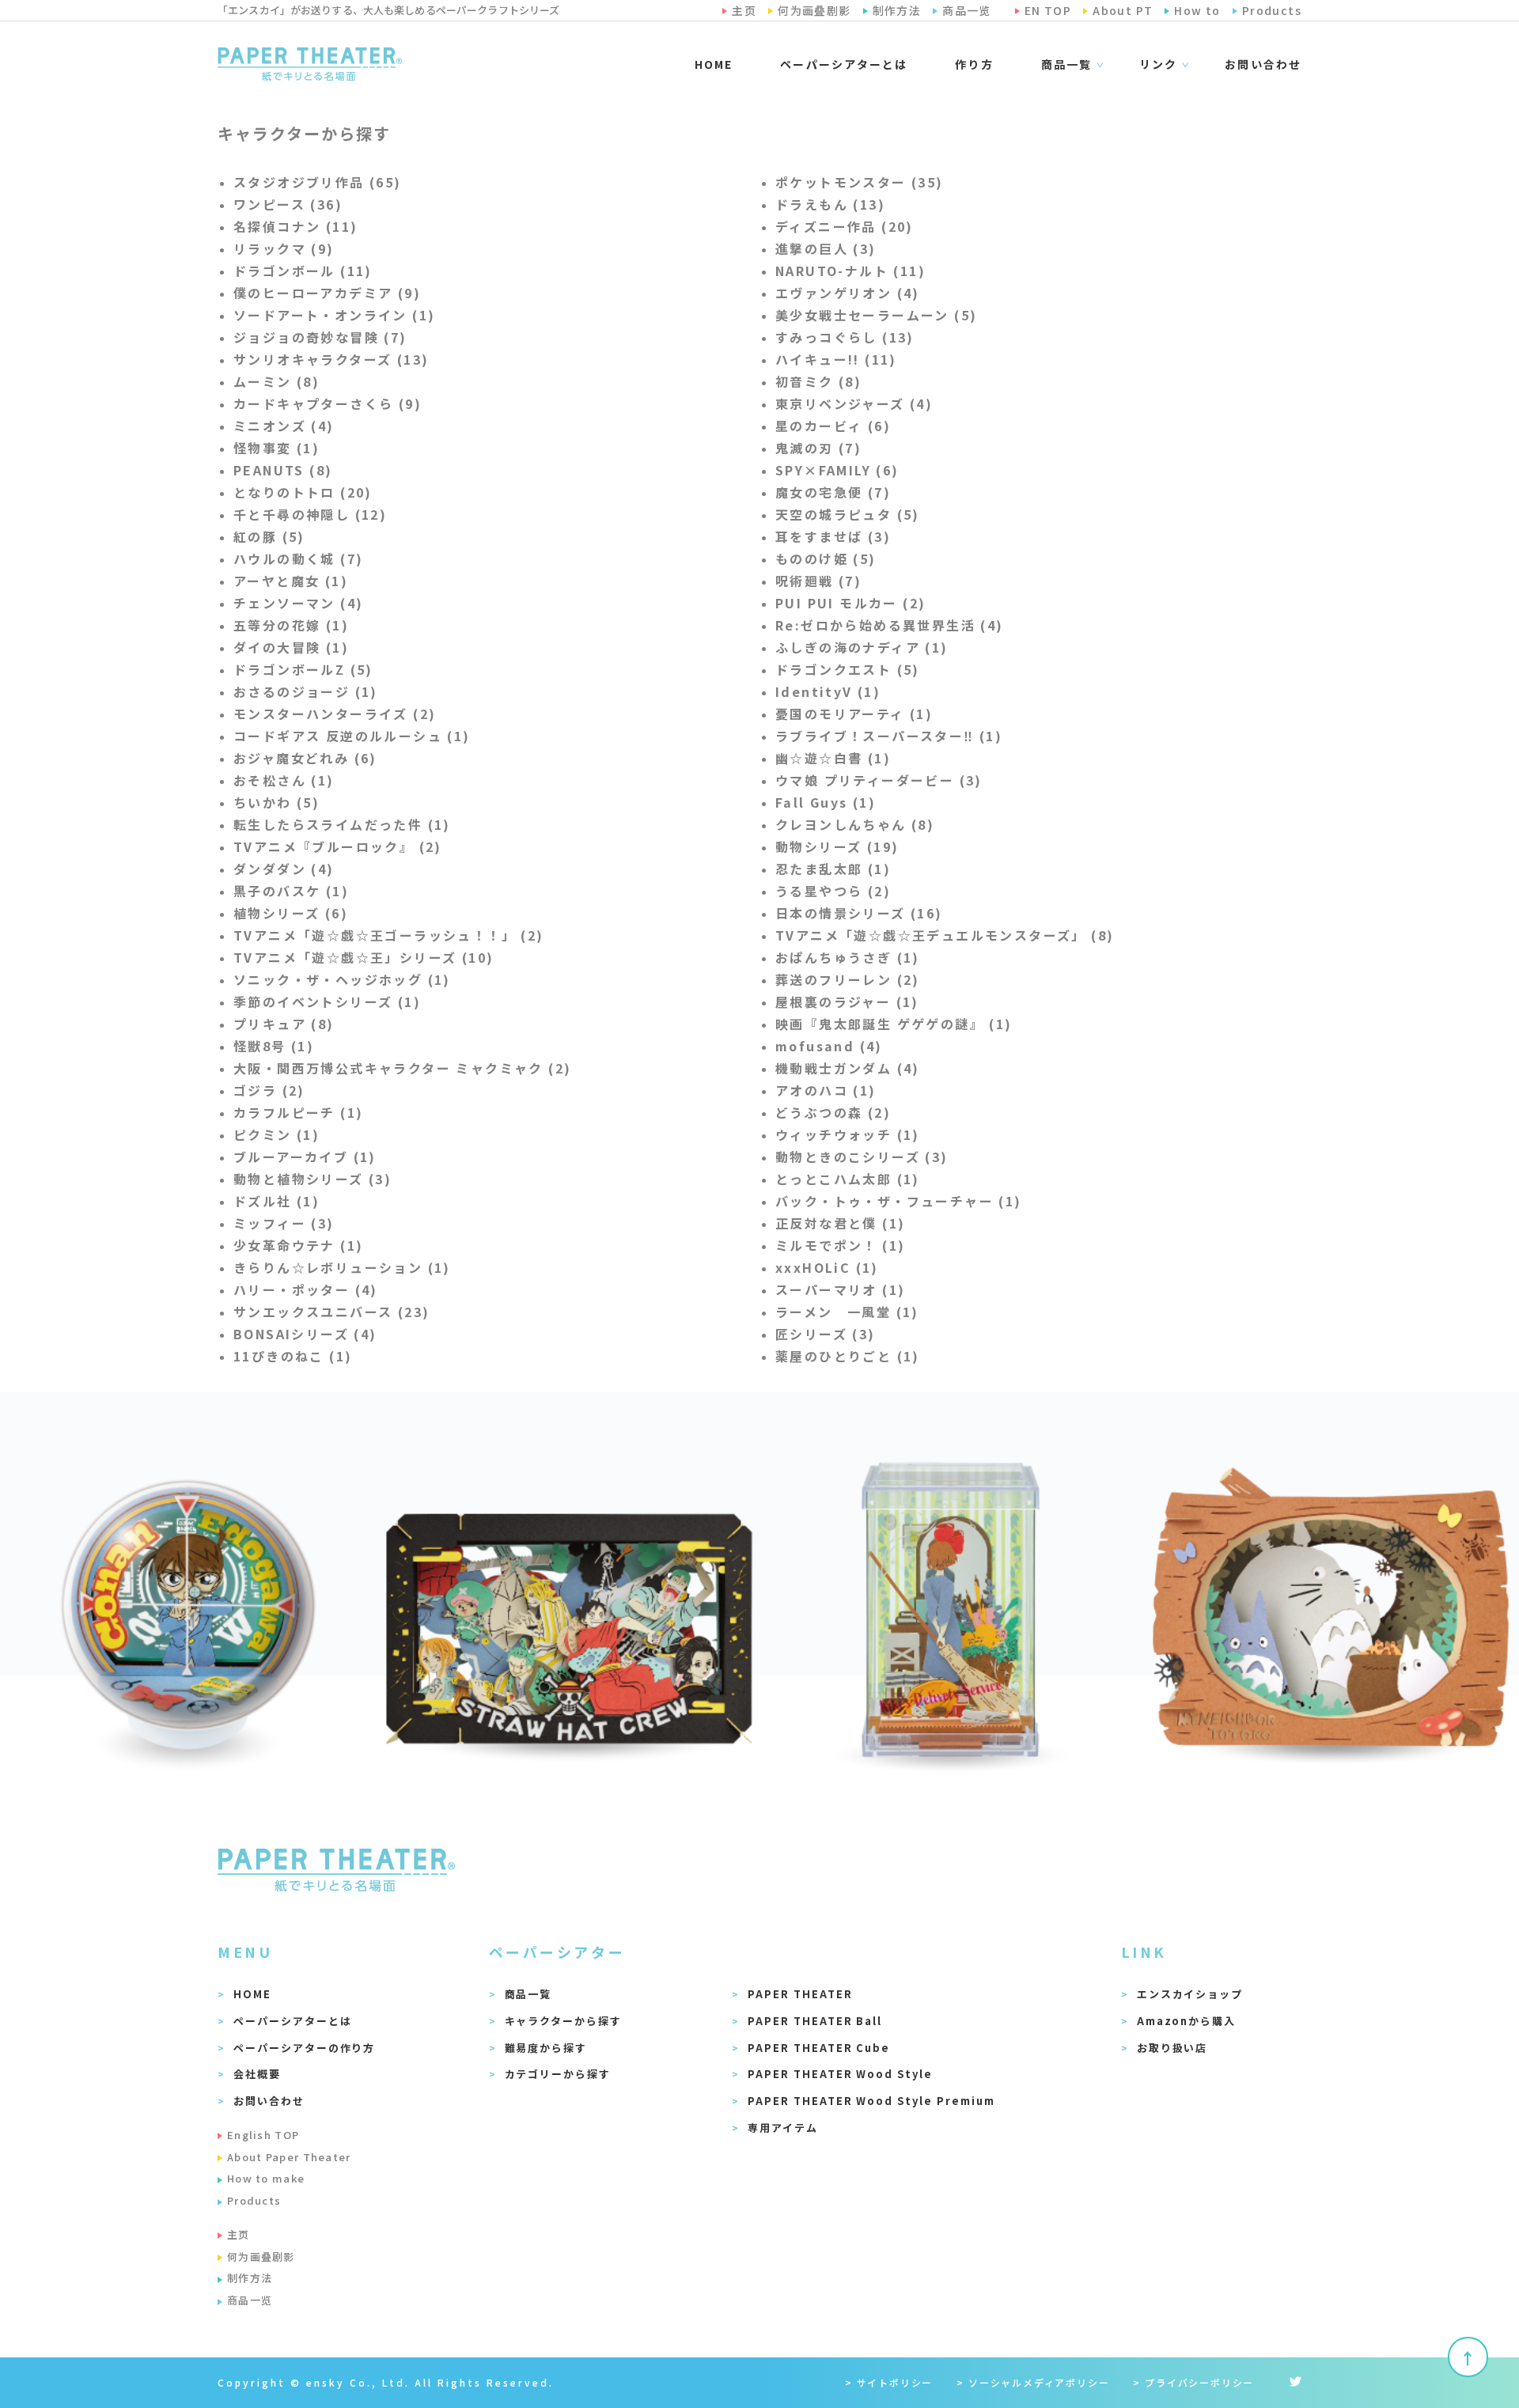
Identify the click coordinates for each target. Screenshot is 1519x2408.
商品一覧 (528, 1994)
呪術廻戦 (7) (818, 581)
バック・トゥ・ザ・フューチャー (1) (899, 1201)
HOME (714, 64)
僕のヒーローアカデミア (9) (327, 293)
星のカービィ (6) (833, 426)
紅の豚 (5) (269, 536)
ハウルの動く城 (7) (298, 558)
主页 (239, 2234)
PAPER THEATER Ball (815, 2021)
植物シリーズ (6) (291, 913)
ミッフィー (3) (284, 1223)
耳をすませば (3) (833, 536)
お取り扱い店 (1172, 2048)
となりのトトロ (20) (303, 492)
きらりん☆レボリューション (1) (342, 1267)
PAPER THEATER (800, 1994)
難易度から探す (546, 2048)
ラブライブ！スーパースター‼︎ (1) (889, 736)
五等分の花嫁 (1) (291, 625)
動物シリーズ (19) (837, 846)
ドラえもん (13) (830, 204)
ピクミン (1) (277, 1134)
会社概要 (257, 2074)
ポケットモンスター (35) (860, 182)
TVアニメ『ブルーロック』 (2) (338, 846)
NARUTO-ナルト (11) (850, 271)
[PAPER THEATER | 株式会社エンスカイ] (310, 64)
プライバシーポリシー (1199, 2382)
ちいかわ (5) (277, 802)
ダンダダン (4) (284, 869)
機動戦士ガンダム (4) (848, 1068)
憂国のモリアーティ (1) (854, 714)
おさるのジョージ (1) (306, 691)
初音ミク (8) (818, 381)
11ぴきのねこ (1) (293, 1356)
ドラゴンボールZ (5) (303, 669)
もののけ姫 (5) (826, 558)
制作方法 (250, 2278)
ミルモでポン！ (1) (840, 1245)
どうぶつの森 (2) (833, 1112)
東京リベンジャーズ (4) (854, 403)
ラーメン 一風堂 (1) (847, 1312)
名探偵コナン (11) (295, 226)
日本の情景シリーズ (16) (859, 913)
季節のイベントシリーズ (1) (327, 1001)
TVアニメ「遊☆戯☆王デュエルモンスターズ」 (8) (945, 935)
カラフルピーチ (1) (298, 1112)
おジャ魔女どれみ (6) (305, 758)
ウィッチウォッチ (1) (848, 1134)
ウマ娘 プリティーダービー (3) (879, 780)
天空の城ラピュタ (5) (848, 514)
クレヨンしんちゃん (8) (855, 824)
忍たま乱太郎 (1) (833, 869)
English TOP (263, 2135)
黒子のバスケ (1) (291, 891)
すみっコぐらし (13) (845, 337)
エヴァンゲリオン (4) (848, 293)
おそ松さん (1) (284, 780)
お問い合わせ (1263, 64)
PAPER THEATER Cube (819, 2048)
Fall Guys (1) (826, 802)
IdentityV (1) (828, 691)
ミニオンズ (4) (284, 426)
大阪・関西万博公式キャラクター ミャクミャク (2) (402, 1068)
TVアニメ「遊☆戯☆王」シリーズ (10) (364, 957)
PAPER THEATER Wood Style (840, 2074)
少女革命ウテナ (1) (298, 1245)
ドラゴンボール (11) (303, 271)
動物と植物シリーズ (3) (313, 1179)
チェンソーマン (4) (298, 603)
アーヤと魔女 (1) (291, 581)
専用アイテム (783, 2128)
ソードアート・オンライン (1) (334, 315)
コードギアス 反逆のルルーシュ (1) (352, 736)
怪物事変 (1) (277, 448)
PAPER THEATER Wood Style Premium (871, 2101)
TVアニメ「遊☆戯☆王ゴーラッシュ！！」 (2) (389, 935)
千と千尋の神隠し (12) (310, 514)
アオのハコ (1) (826, 1090)
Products (254, 2200)
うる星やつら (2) (833, 891)
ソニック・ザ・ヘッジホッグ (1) (342, 979)
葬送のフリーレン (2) (848, 979)
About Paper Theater (289, 2157)
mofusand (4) (829, 1046)
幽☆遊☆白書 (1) (833, 758)
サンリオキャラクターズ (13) (331, 359)
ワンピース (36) (288, 204)
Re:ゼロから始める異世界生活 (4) (890, 625)
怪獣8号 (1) (274, 1046)
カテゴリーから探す (558, 2074)
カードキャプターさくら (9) (328, 403)
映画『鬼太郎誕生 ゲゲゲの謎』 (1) (894, 1024)
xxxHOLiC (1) (827, 1267)
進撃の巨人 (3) (826, 248)
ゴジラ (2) (269, 1090)
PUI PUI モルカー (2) (850, 603)
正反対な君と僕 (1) (840, 1223)
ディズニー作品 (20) (845, 226)
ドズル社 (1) (277, 1201)
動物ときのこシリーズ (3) (862, 1157)
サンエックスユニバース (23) (331, 1312)
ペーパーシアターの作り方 (304, 2048)
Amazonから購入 (1187, 2021)
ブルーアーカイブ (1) (305, 1157)
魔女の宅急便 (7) (833, 492)
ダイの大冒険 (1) (291, 647)
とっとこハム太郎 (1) (848, 1179)
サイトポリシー (895, 2382)
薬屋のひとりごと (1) (848, 1356)
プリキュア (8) (284, 1024)
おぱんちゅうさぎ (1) (848, 957)
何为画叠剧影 (261, 2257)
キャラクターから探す (564, 2021)
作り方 (974, 64)
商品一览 (250, 2300)
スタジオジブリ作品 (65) (318, 182)
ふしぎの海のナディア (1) (862, 647)
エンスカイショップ (1190, 1994)
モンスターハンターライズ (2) (335, 714)
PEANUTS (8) (283, 470)
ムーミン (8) (277, 381)
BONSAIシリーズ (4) (305, 1334)
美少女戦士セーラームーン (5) (876, 315)
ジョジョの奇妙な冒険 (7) (320, 337)
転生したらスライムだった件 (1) (342, 824)
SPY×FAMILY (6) (837, 470)
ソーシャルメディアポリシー (1039, 2382)
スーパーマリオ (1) (840, 1289)
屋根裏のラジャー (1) (847, 1001)
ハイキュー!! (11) (836, 359)
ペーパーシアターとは (844, 64)
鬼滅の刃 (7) (818, 448)
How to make (266, 2178)
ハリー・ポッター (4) (306, 1289)
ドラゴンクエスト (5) (848, 669)
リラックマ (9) (284, 248)
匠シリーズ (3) (826, 1334)
